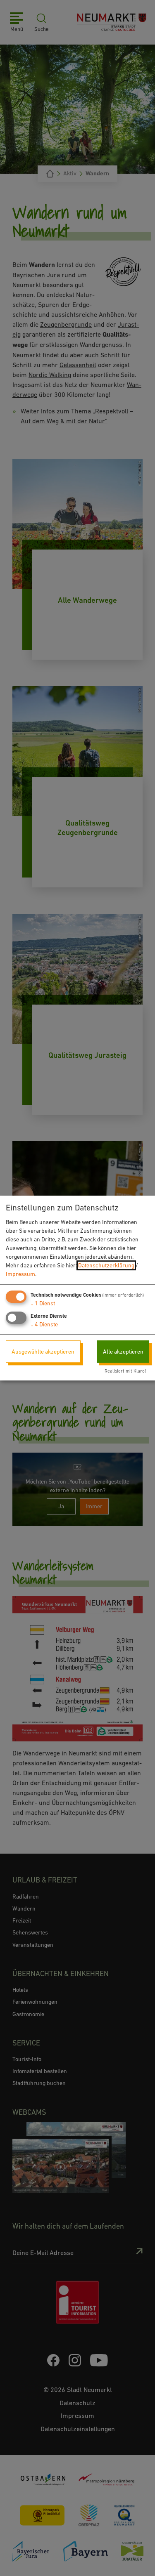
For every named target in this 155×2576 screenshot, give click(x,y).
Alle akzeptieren (123, 1352)
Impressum (20, 1274)
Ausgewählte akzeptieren (43, 1352)
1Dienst (43, 1303)
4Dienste (44, 1324)
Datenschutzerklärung (106, 1265)
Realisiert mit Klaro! (125, 1371)
